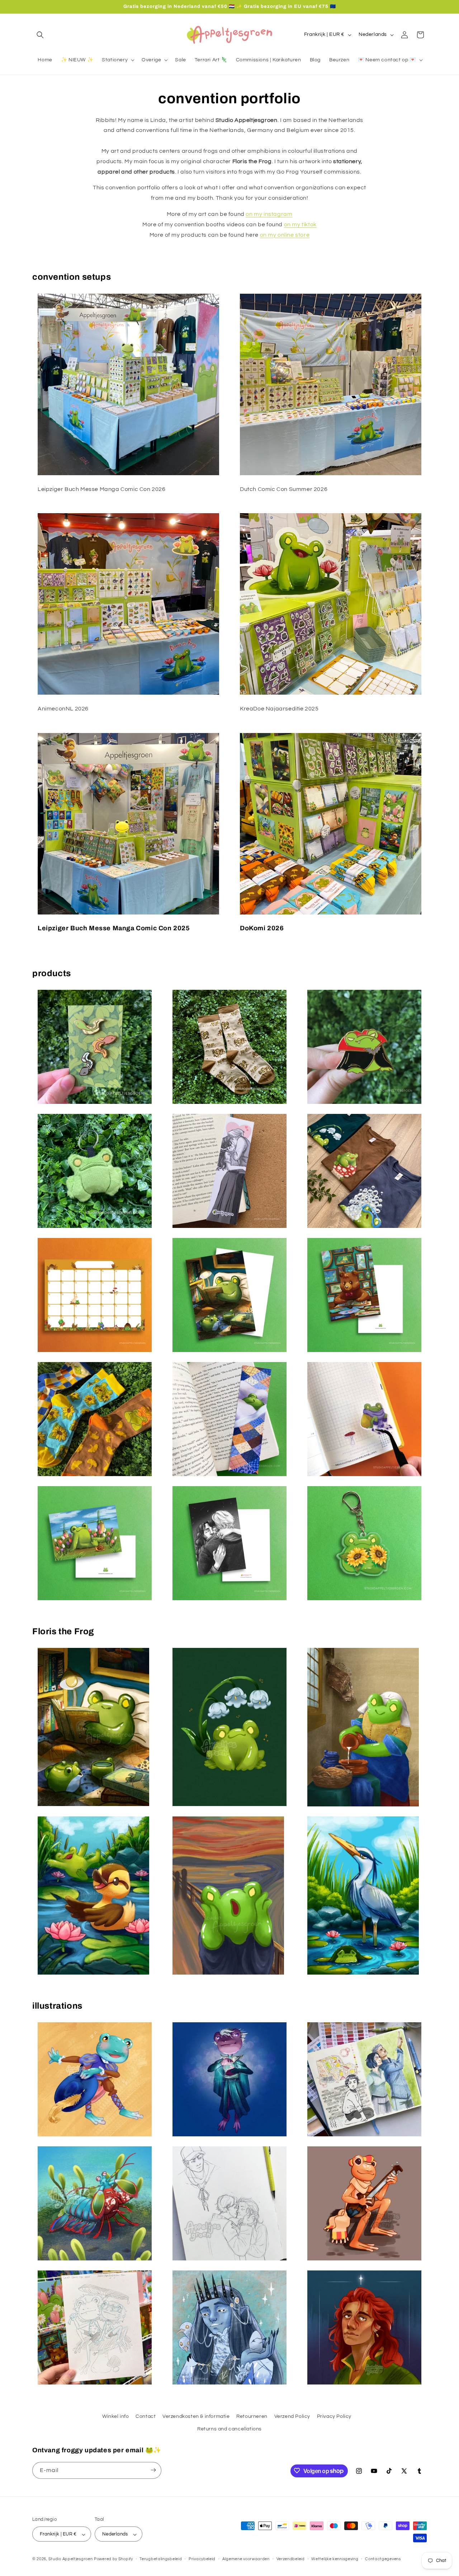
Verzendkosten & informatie (196, 2416)
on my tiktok (300, 224)
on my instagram (269, 214)
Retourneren (252, 2416)
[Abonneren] (153, 2470)
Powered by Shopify (113, 2559)
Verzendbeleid (291, 2559)
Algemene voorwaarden (246, 2559)
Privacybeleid (202, 2559)
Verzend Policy (292, 2416)
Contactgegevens (383, 2559)
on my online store (285, 235)
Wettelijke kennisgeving (335, 2559)
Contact (146, 2416)
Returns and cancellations (229, 2429)
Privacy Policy (334, 2416)
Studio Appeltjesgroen (71, 2559)
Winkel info (116, 2416)
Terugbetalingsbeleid (161, 2559)
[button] (40, 35)
